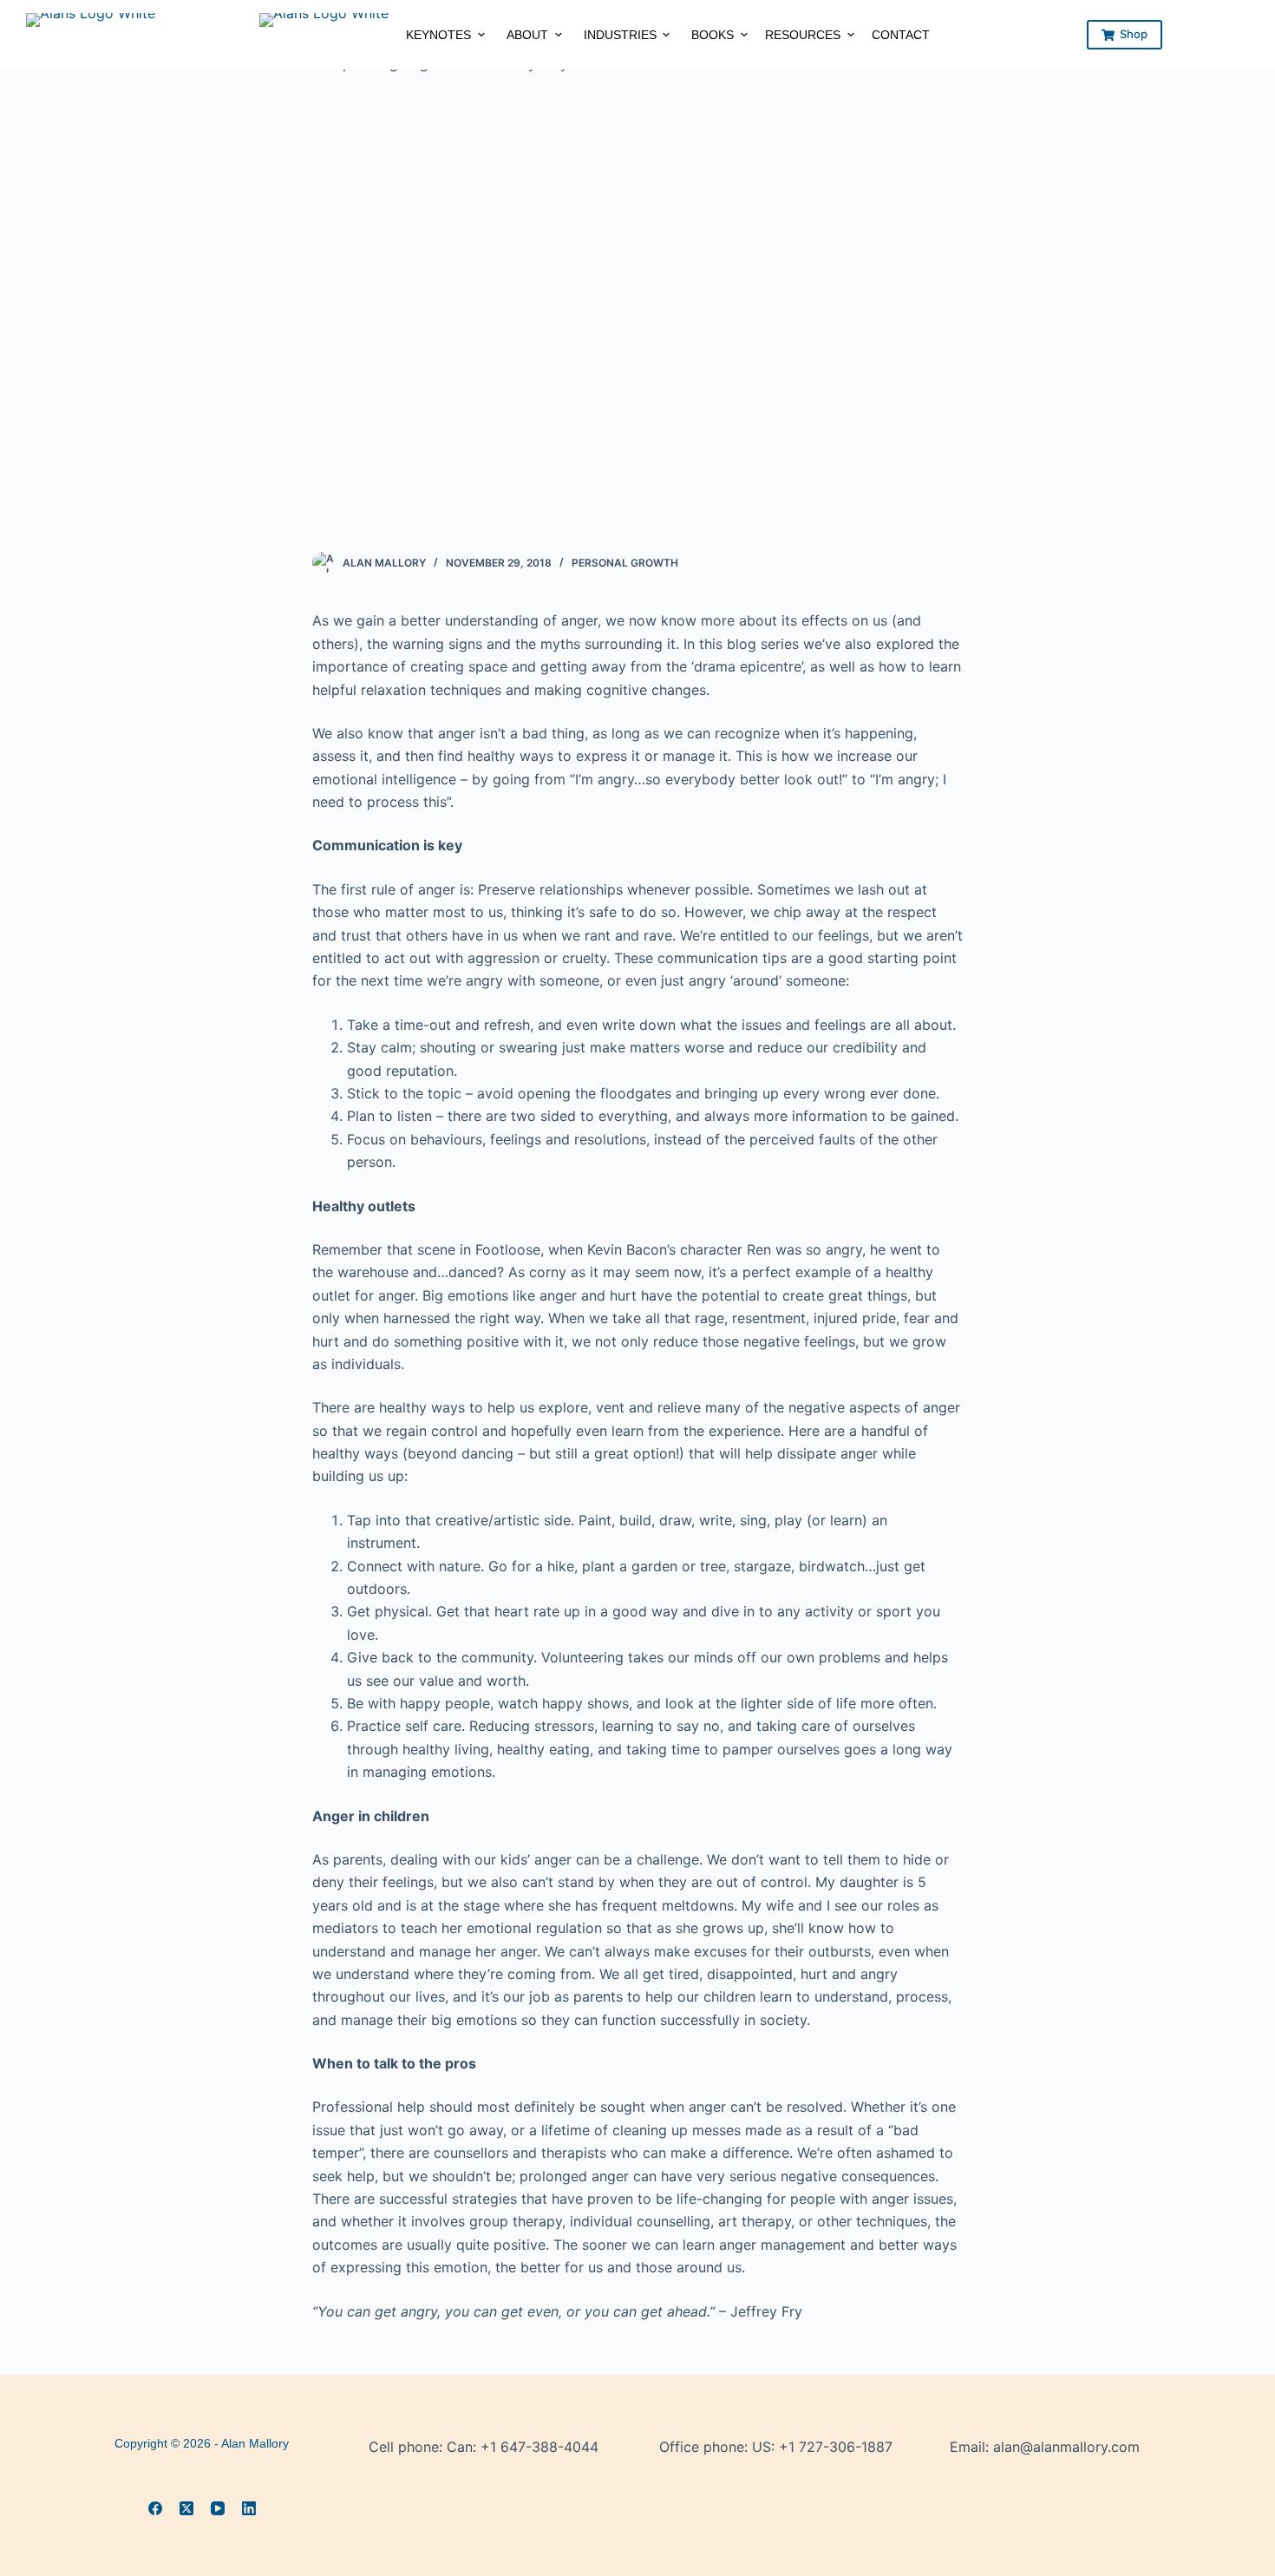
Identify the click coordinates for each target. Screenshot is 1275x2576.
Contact (901, 35)
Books (713, 35)
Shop (1134, 34)
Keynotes (438, 35)
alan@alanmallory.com (1066, 2447)
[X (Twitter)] (186, 2508)
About (527, 35)
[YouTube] (218, 2508)
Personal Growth (625, 563)
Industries (620, 35)
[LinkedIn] (249, 2508)
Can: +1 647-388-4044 (523, 2447)
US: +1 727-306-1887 (822, 2447)
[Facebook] (155, 2508)
